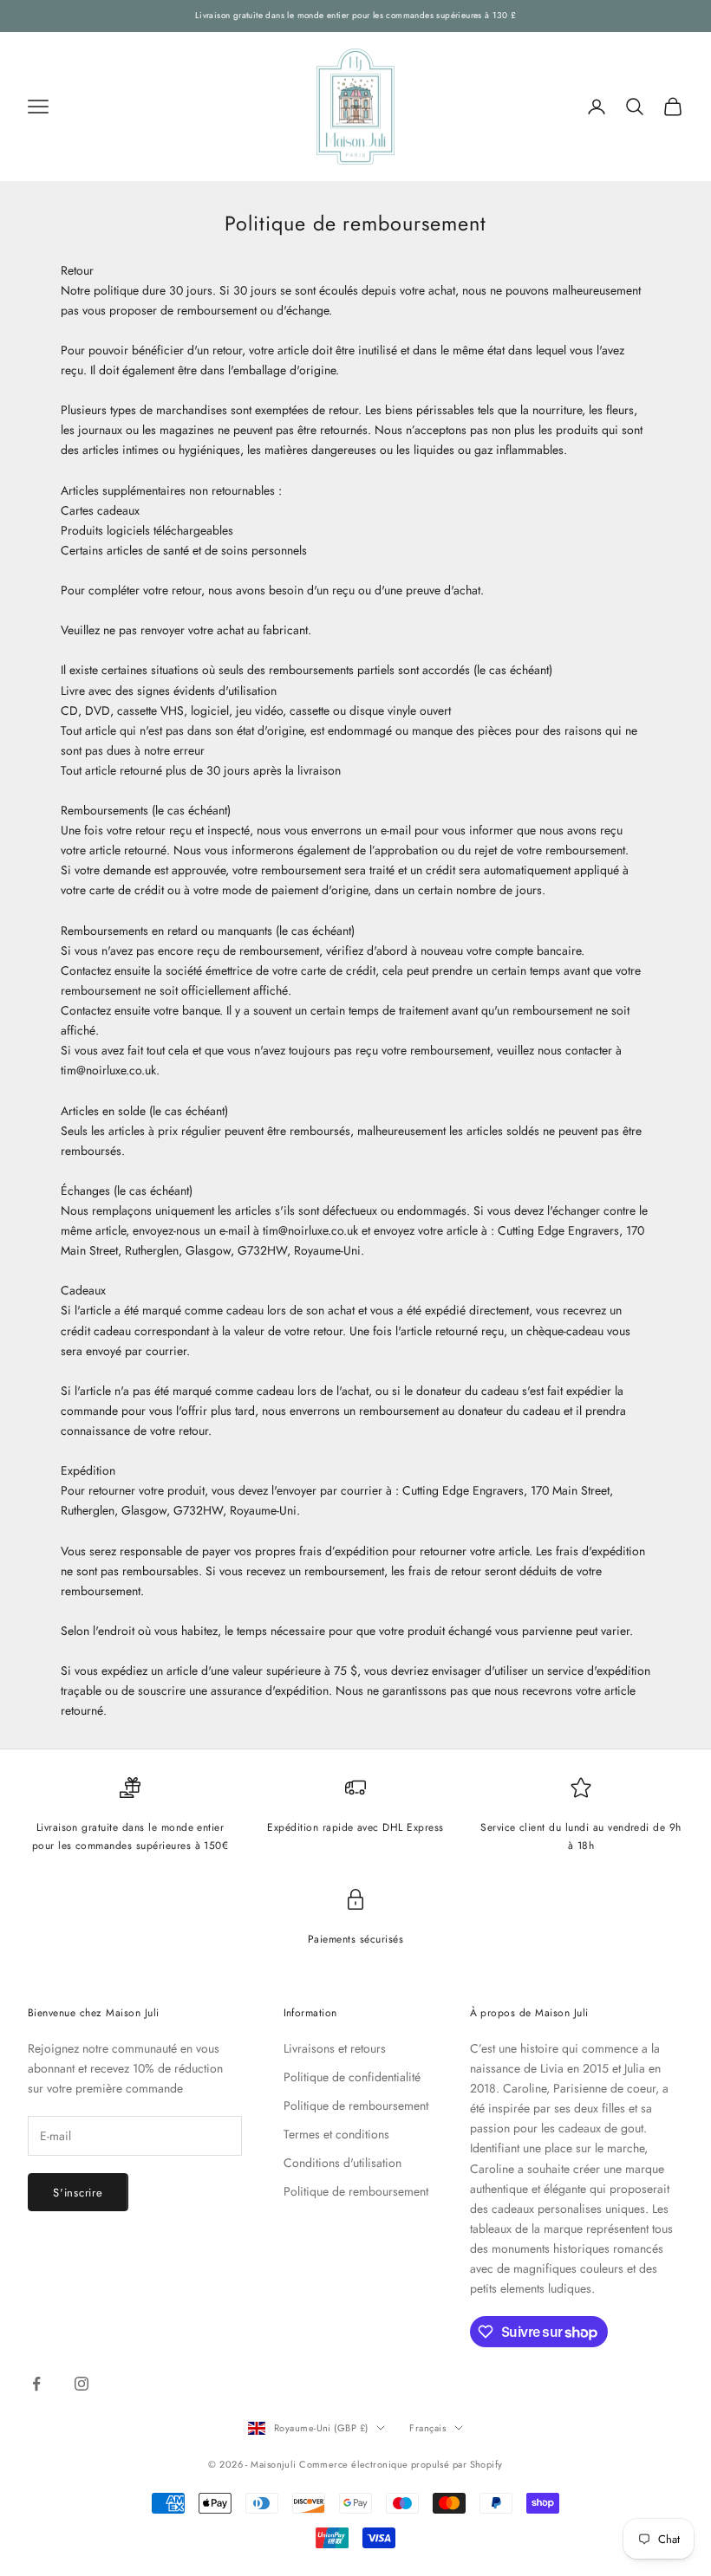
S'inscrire (78, 2193)
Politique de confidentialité (352, 2077)
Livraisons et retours (335, 2048)
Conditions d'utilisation (342, 2163)
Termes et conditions (336, 2134)
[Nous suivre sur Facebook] (36, 2384)
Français (427, 2428)
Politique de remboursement (356, 2106)
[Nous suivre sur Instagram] (82, 2384)
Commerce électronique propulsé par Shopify (401, 2464)
